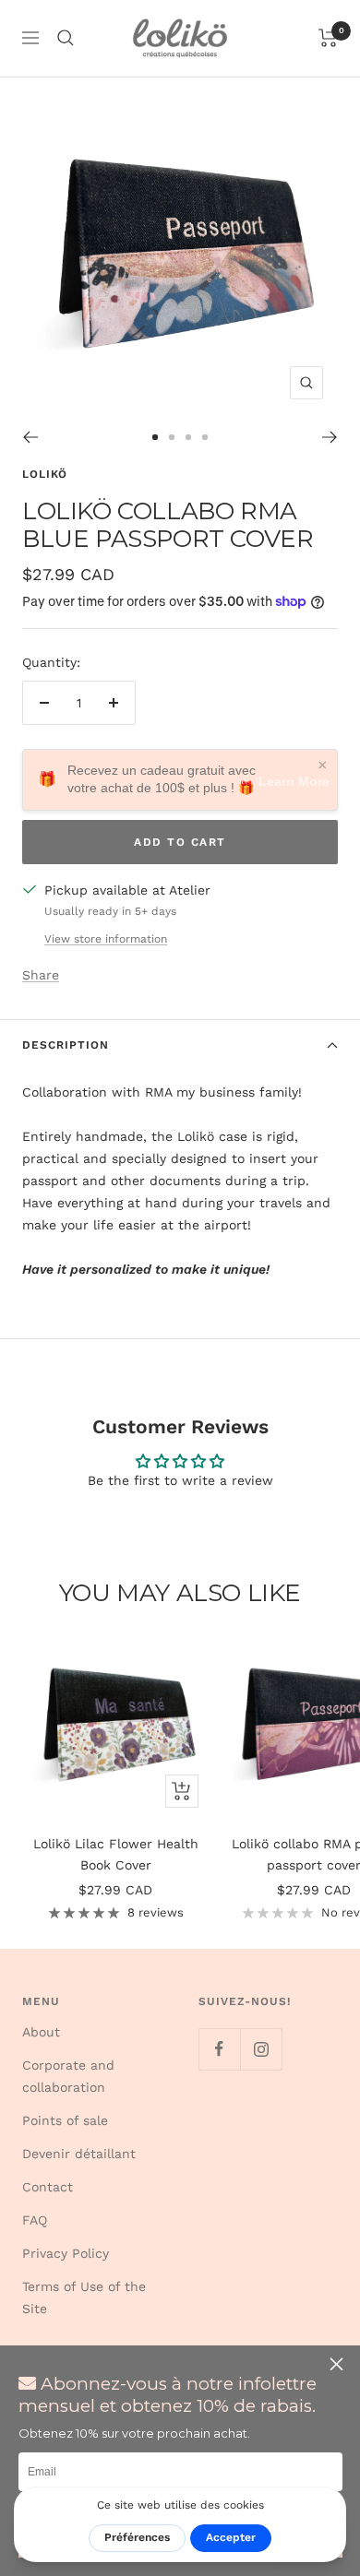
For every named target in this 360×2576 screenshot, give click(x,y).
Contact (48, 2187)
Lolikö (45, 474)
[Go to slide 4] (205, 437)
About (41, 2032)
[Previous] (30, 437)
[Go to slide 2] (172, 437)
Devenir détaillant (79, 2154)
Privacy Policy (66, 2253)
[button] (339, 2364)
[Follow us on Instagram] (261, 2049)
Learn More (294, 781)
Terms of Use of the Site (84, 2297)
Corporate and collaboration (68, 2076)
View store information (106, 939)
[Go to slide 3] (188, 437)
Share (41, 975)
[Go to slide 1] (155, 437)
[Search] (66, 38)
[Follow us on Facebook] (219, 2049)
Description (66, 1045)
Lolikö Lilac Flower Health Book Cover (116, 1854)
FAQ (35, 2220)
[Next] (330, 437)
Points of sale (65, 2120)
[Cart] (328, 38)
